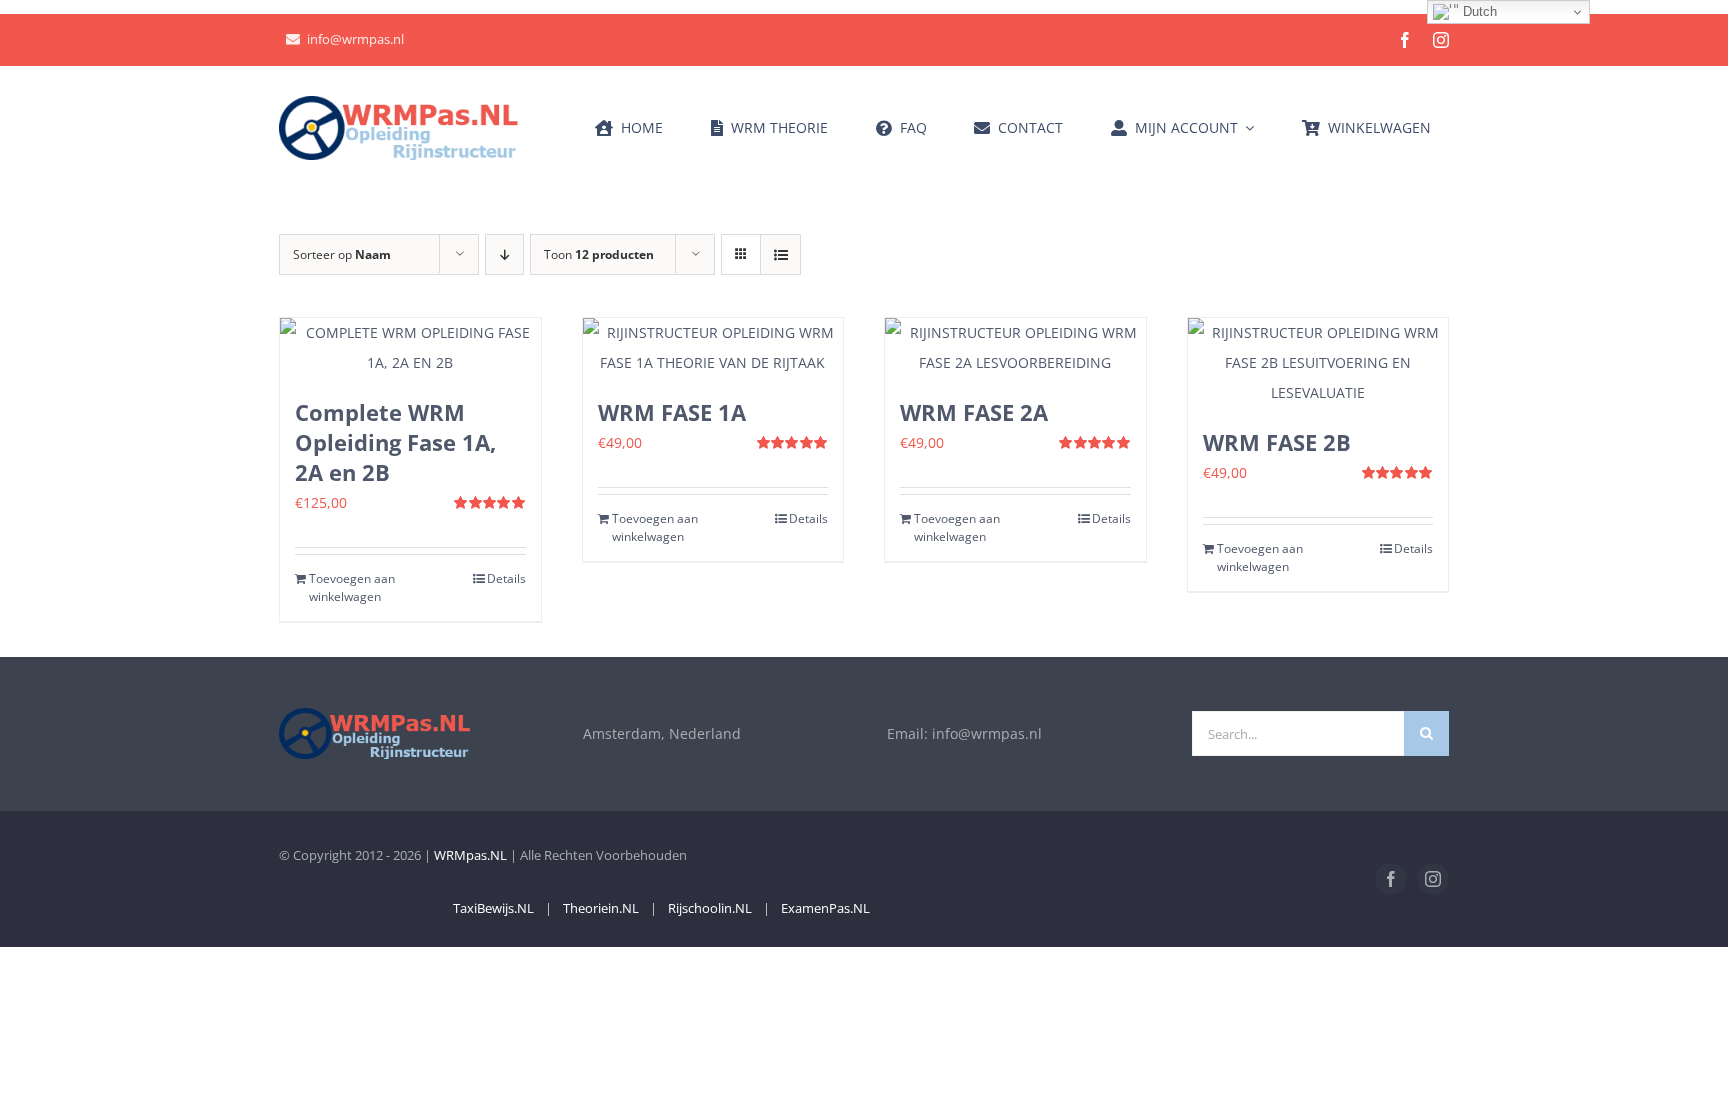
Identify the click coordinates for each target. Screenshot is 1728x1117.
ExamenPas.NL (825, 908)
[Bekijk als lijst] (780, 254)
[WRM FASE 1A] (713, 348)
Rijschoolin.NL (710, 908)
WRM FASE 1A (672, 412)
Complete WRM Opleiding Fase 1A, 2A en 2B (395, 442)
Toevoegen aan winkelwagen (352, 587)
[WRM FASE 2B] (1318, 363)
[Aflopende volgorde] (504, 254)
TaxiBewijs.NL (493, 908)
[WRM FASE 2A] (1015, 348)
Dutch (1478, 11)
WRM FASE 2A (974, 412)
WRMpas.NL (470, 855)
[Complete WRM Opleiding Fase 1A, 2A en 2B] (410, 348)
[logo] (399, 102)
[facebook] (1405, 40)
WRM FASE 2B (1277, 442)
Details (506, 578)
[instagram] (1441, 40)
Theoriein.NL (601, 908)
